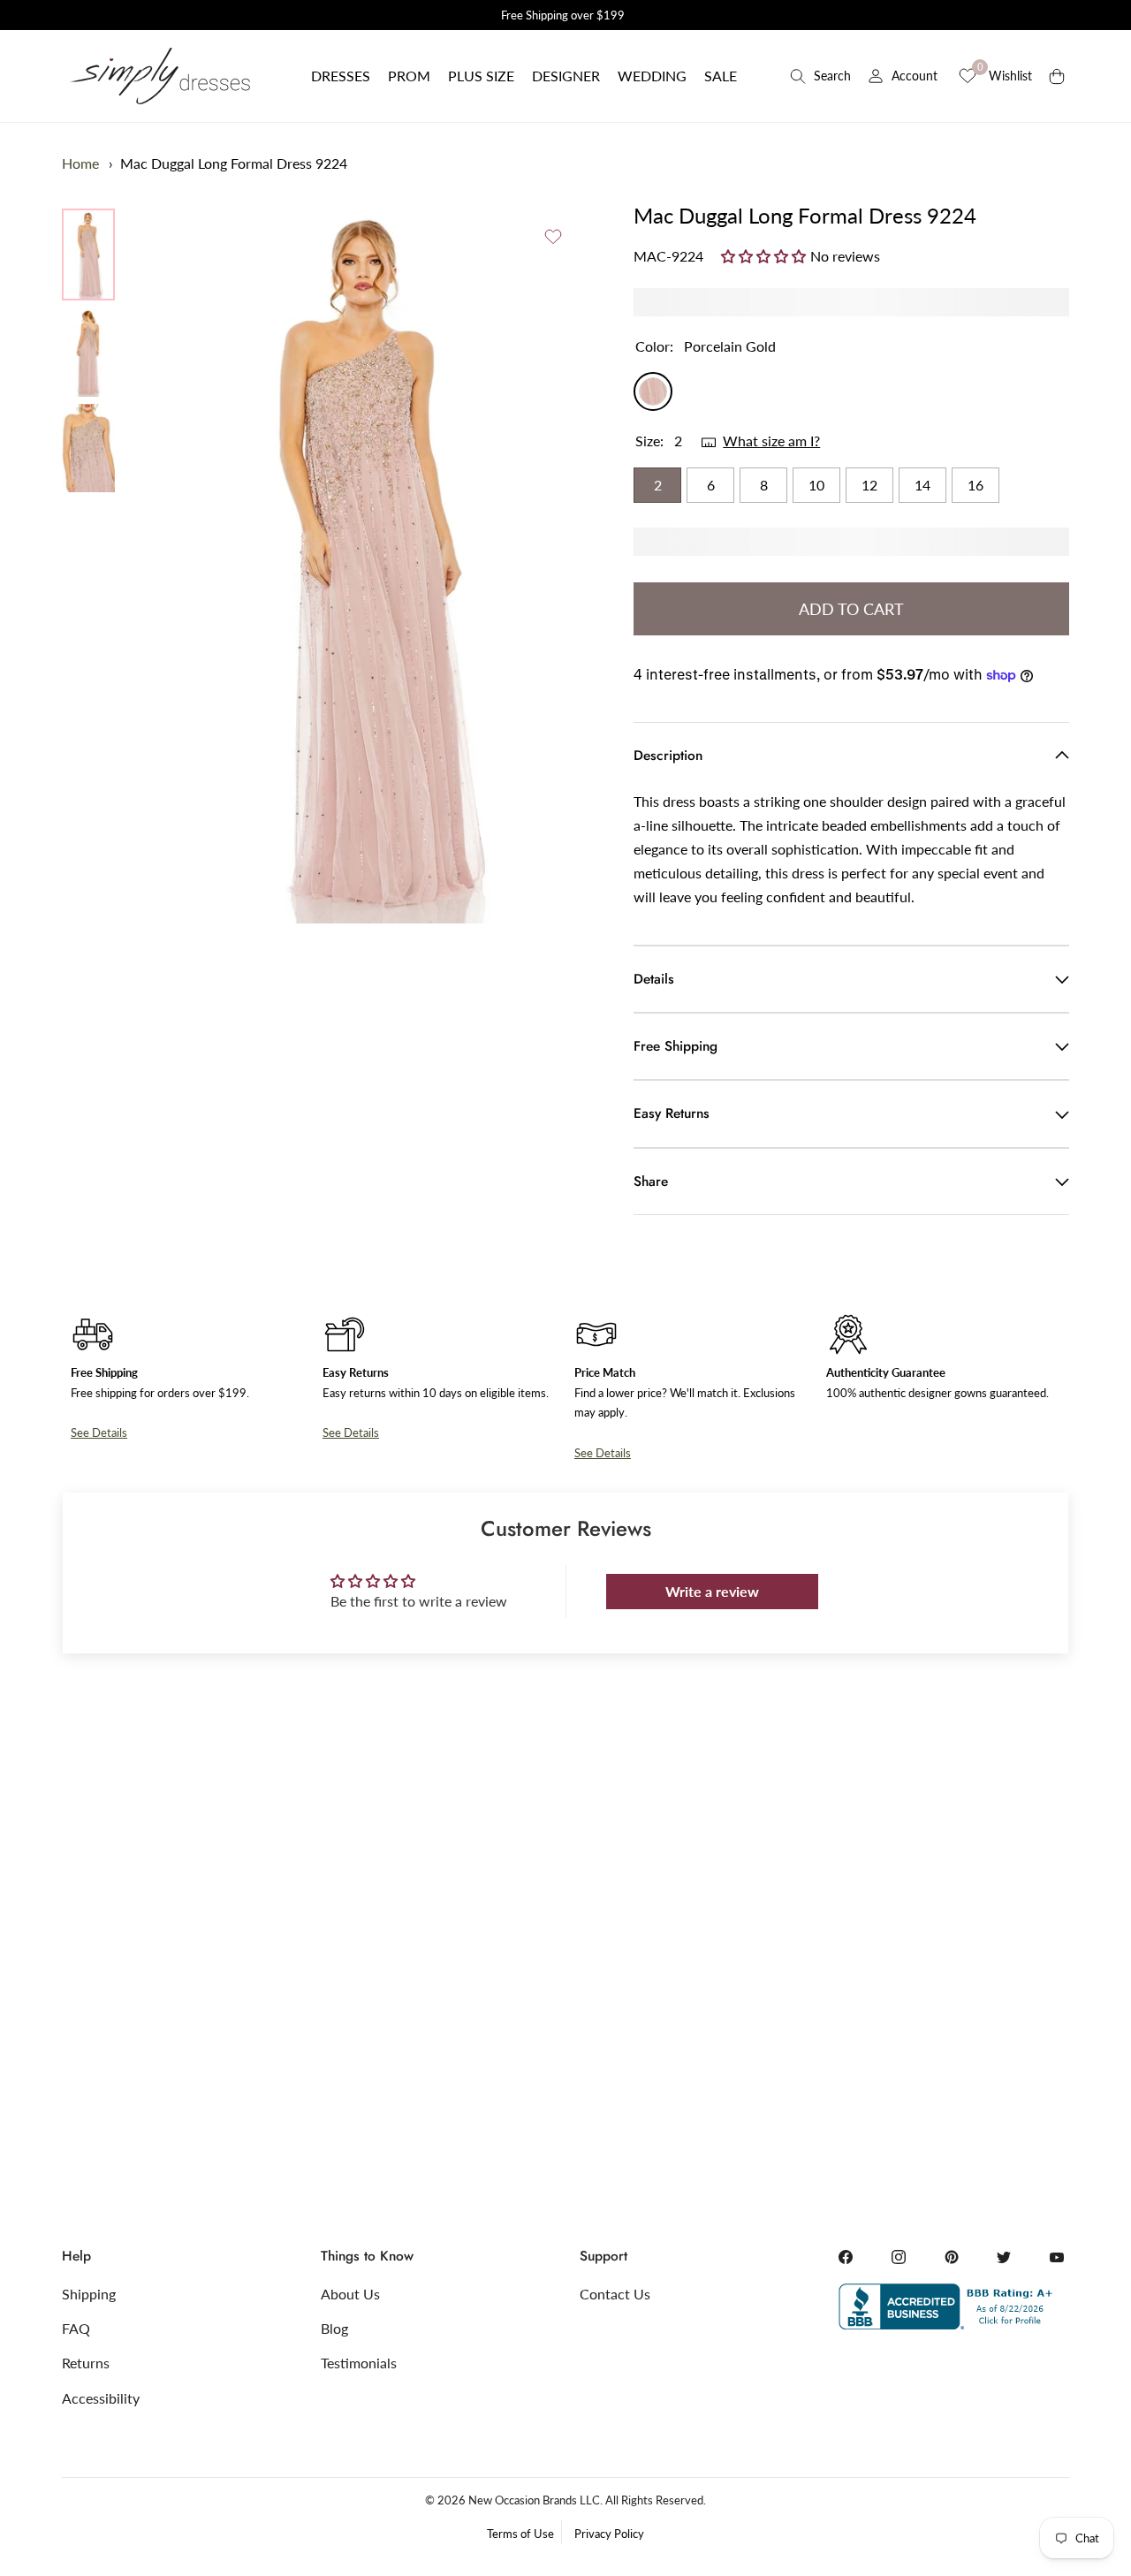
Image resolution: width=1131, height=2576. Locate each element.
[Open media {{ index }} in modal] (367, 562)
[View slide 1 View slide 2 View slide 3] (367, 562)
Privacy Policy (609, 2534)
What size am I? (771, 441)
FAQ (76, 2328)
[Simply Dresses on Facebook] (846, 2257)
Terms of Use (520, 2534)
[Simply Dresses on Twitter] (1004, 2257)
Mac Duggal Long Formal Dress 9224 (234, 163)
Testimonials (359, 2363)
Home (80, 163)
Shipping (89, 2294)
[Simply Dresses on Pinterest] (952, 2257)
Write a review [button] (712, 1591)
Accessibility (101, 2398)
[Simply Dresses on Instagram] (899, 2257)
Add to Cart (851, 609)
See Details (99, 1432)
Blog (334, 2328)
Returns (86, 2363)
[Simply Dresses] (159, 76)
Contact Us (615, 2294)
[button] (341, 76)
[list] (88, 350)
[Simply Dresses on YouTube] (1057, 2257)
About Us (350, 2294)
